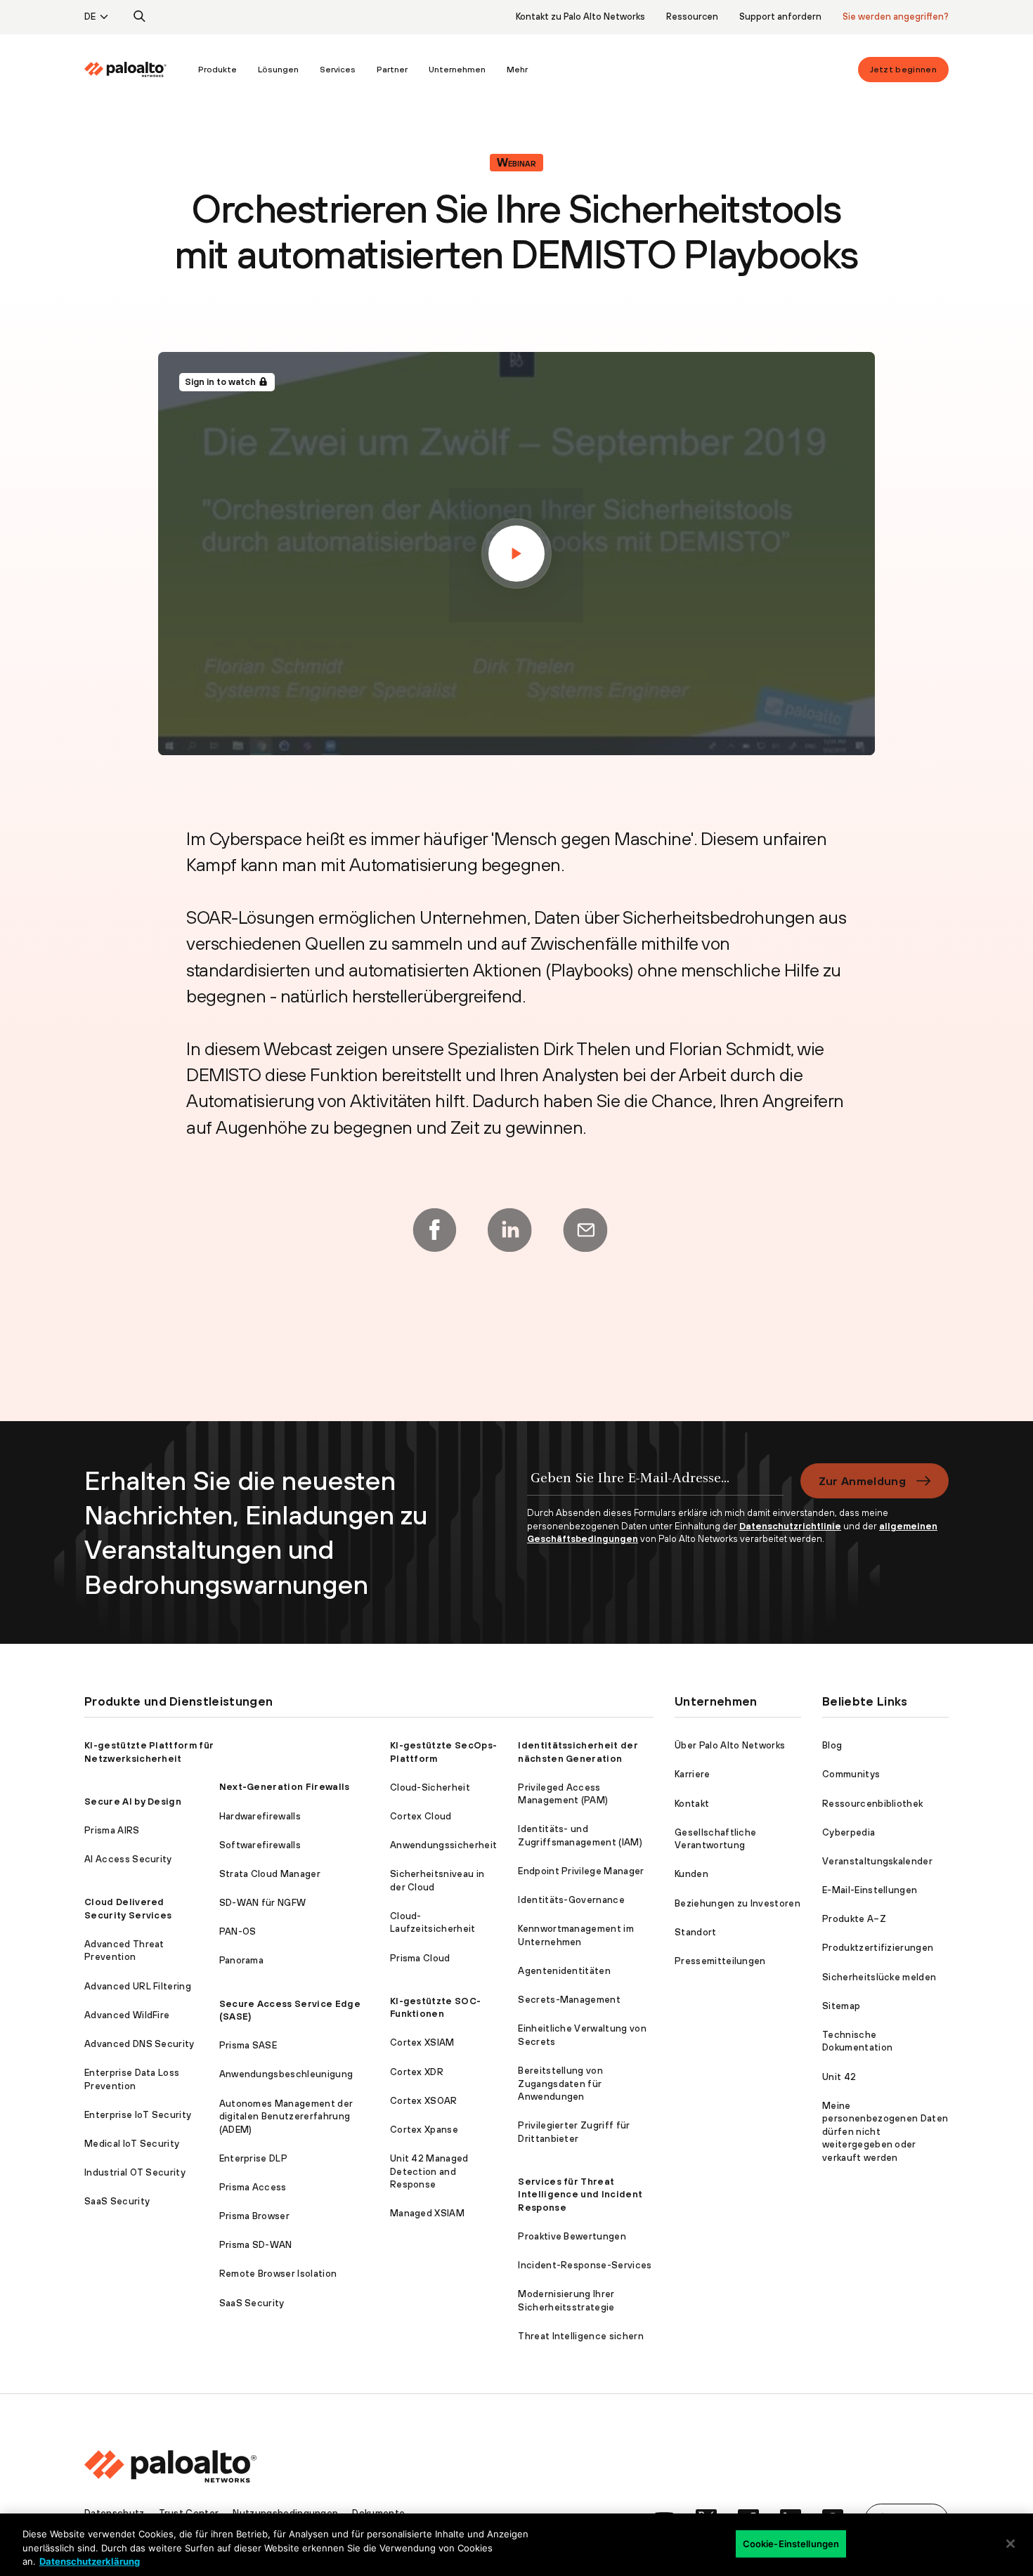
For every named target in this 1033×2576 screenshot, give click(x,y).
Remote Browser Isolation (278, 2274)
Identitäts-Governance (571, 1900)
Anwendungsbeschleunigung (286, 2074)
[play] (516, 554)
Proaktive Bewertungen (572, 2236)
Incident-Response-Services (585, 2265)
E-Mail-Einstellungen (870, 1890)
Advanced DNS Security (139, 2044)
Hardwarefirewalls (260, 1816)
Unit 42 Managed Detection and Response (429, 2171)
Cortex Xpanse (424, 2130)
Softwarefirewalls (260, 1845)
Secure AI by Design (133, 1802)
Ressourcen (692, 17)
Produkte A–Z (854, 1919)
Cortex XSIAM (422, 2042)
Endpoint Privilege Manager (581, 1871)
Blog (832, 1745)
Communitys (851, 1774)
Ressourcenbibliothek (872, 1804)
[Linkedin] (509, 1230)
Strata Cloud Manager (270, 1874)
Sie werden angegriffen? (896, 17)
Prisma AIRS (112, 1830)
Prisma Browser (254, 2216)
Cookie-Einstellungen (791, 2543)
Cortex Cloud (421, 1816)
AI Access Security (128, 1859)
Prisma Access (253, 2187)
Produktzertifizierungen (878, 1948)
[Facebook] (434, 1230)
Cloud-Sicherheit (430, 1787)
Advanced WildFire (127, 2015)
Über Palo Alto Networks (730, 1745)
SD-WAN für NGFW (263, 1903)
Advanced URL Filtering (138, 1986)
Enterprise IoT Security (138, 2115)
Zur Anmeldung (862, 1481)
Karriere (693, 1774)
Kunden (691, 1874)
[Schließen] (1011, 2544)
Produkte (217, 70)
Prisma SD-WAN (256, 2245)
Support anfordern (780, 17)
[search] (140, 17)
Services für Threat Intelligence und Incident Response (580, 2195)
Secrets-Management (569, 2000)
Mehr (517, 70)
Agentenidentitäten (564, 1971)
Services (338, 70)
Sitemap (841, 2006)
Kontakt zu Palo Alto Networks (580, 17)
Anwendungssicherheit (443, 1845)
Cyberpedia (849, 1832)
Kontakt (692, 1804)
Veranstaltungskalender (877, 1861)
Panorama (242, 1960)
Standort (696, 1932)
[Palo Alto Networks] (125, 70)
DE (90, 17)
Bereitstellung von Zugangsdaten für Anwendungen (560, 2084)
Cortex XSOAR (424, 2101)
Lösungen (278, 70)
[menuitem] (136, 70)
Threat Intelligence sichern (581, 2336)
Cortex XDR (417, 2072)
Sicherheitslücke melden (879, 1977)
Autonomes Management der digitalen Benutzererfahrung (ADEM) (286, 2117)
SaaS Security (117, 2201)
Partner (392, 70)
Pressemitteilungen (720, 1961)
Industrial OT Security (135, 2172)
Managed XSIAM (427, 2213)
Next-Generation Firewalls (285, 1787)
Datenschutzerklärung (90, 2561)
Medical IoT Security (132, 2144)
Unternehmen (457, 70)
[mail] (585, 1230)
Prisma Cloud (420, 1958)
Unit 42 (839, 2077)
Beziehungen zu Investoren (738, 1903)
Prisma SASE (248, 2045)
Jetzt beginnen (903, 70)
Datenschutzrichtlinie (790, 1526)
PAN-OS (238, 1931)
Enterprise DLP (253, 2158)
